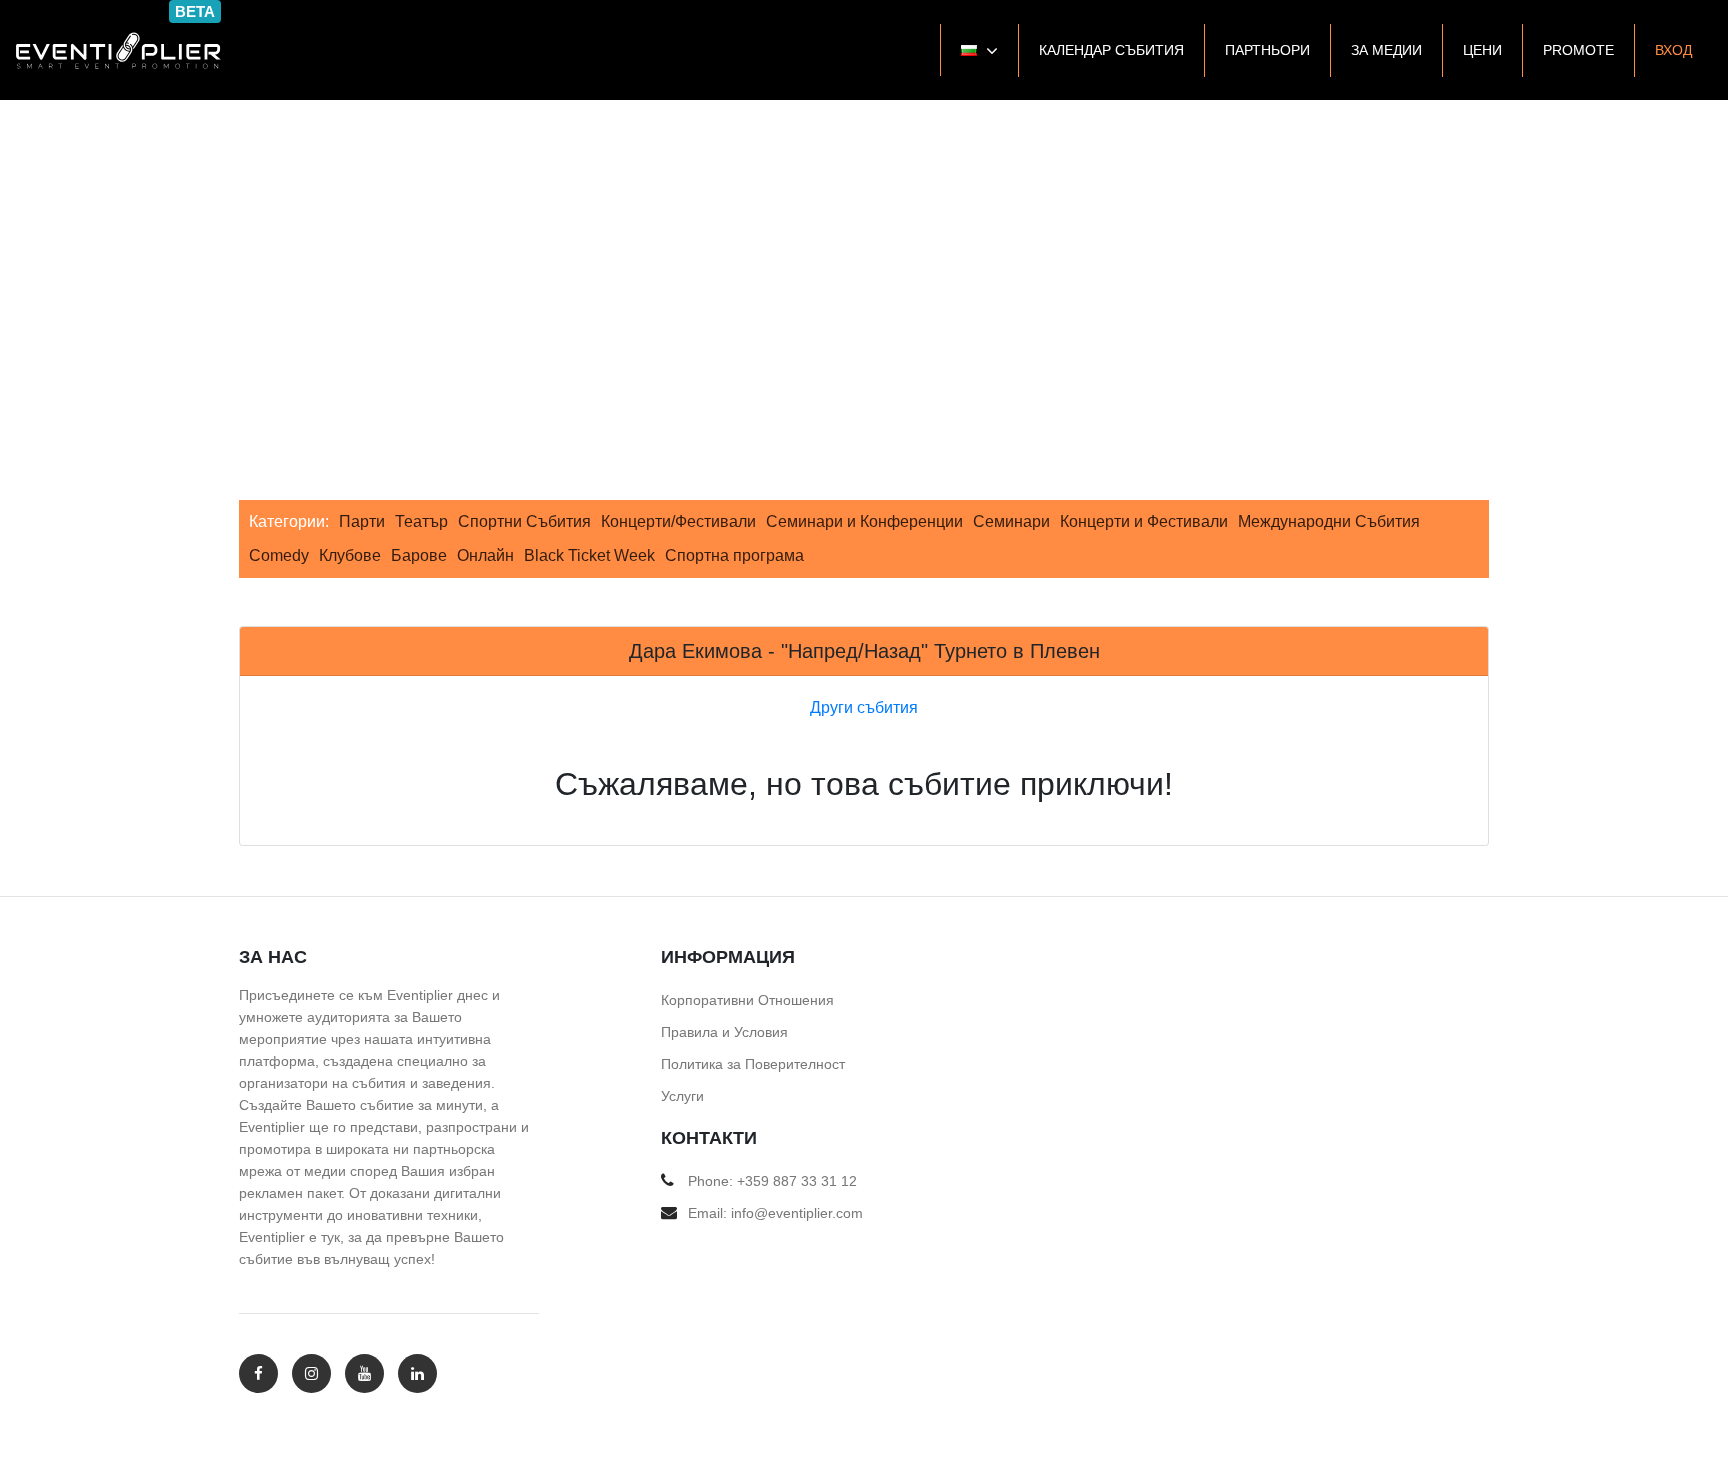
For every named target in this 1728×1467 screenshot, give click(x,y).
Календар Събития (1111, 50)
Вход (1673, 50)
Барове (419, 555)
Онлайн (485, 555)
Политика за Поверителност (753, 1064)
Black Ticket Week (589, 555)
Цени (1482, 50)
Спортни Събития (524, 521)
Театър (421, 521)
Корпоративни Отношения (747, 1000)
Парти (362, 521)
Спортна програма (734, 555)
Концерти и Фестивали (1144, 521)
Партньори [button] (1267, 50)
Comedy (279, 555)
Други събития (864, 707)
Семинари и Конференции (864, 521)
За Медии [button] (1386, 50)
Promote (1578, 50)
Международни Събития (1329, 521)
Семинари (1011, 521)
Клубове (350, 555)
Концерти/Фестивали (678, 521)
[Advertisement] (864, 250)
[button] (979, 50)
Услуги (682, 1096)
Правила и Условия (724, 1032)
